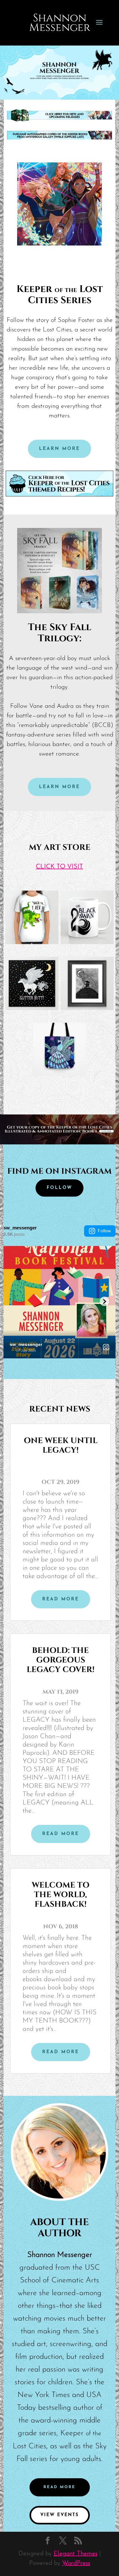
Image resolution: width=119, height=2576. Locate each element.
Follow (104, 1231)
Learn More (60, 449)
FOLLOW (60, 1188)
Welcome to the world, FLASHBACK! (61, 1895)
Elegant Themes (76, 2554)
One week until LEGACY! (61, 1445)
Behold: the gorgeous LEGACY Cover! (61, 1660)
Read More (60, 2487)
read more (61, 1599)
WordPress (76, 2563)
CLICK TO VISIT (60, 867)
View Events (60, 2515)
